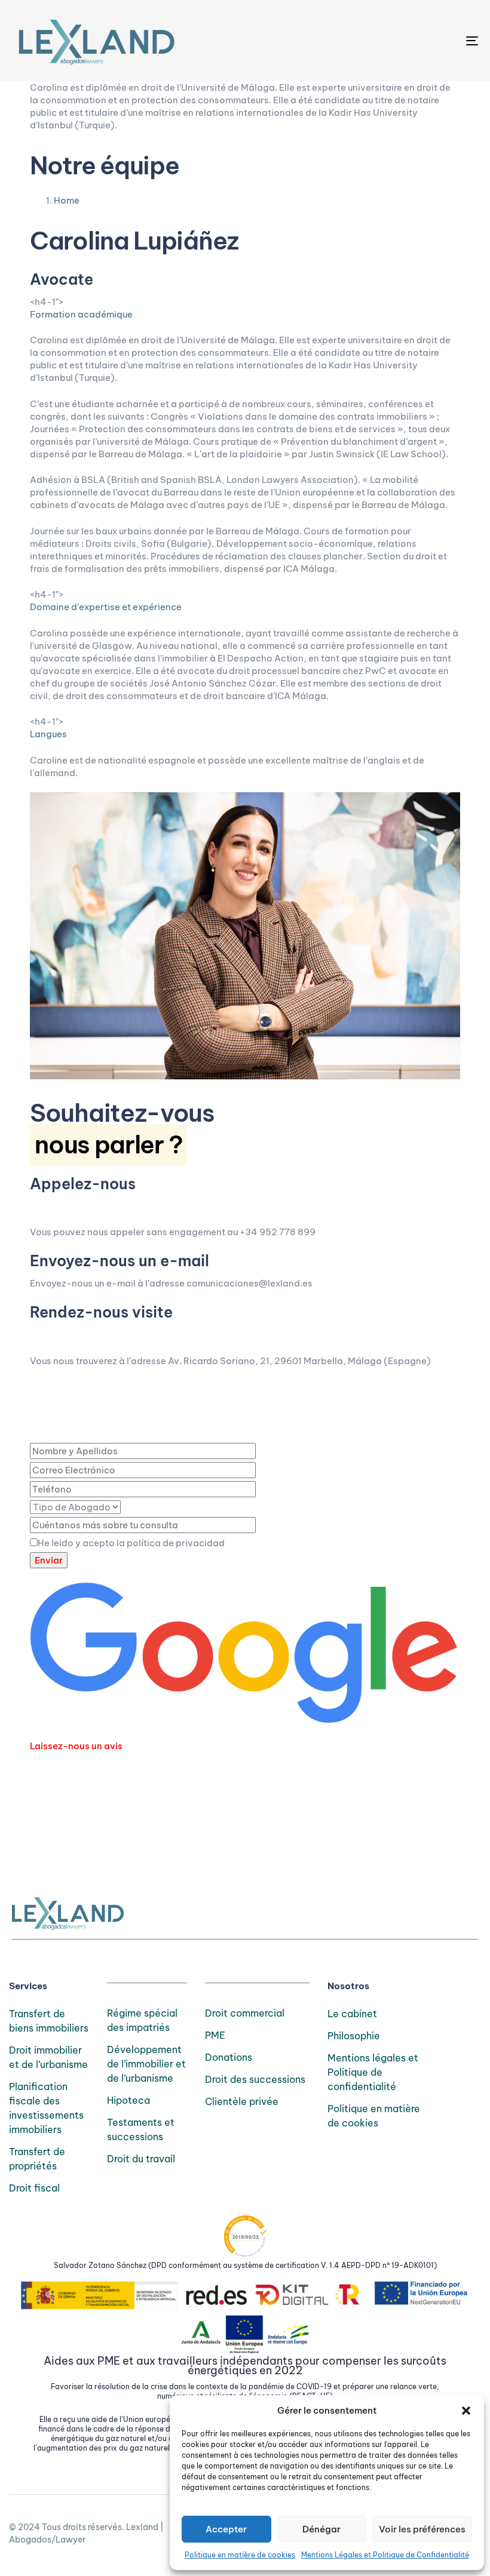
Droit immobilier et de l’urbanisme (48, 2057)
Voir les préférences (422, 2529)
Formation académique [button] (81, 314)
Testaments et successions (141, 2129)
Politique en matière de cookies (240, 2555)
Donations (229, 2057)
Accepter (226, 2529)
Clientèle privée (242, 2101)
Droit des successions (255, 2079)
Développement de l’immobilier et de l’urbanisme (146, 2064)
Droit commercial (245, 2013)
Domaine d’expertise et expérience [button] (106, 607)
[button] (466, 2411)
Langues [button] (48, 734)
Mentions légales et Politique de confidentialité (373, 2072)
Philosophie (354, 2036)
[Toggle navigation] (400, 41)
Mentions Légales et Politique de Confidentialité (385, 2555)
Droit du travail (141, 2159)
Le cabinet (352, 2014)
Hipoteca (128, 2100)
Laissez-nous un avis (76, 1746)
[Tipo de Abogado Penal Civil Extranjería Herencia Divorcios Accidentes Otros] (75, 1507)
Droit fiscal (34, 2188)
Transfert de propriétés (37, 2159)
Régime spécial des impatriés (142, 2020)
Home (67, 200)
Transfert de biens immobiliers (49, 2021)
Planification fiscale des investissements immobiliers (46, 2108)
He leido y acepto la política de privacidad (131, 1543)
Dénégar (321, 2529)
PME (215, 2035)
